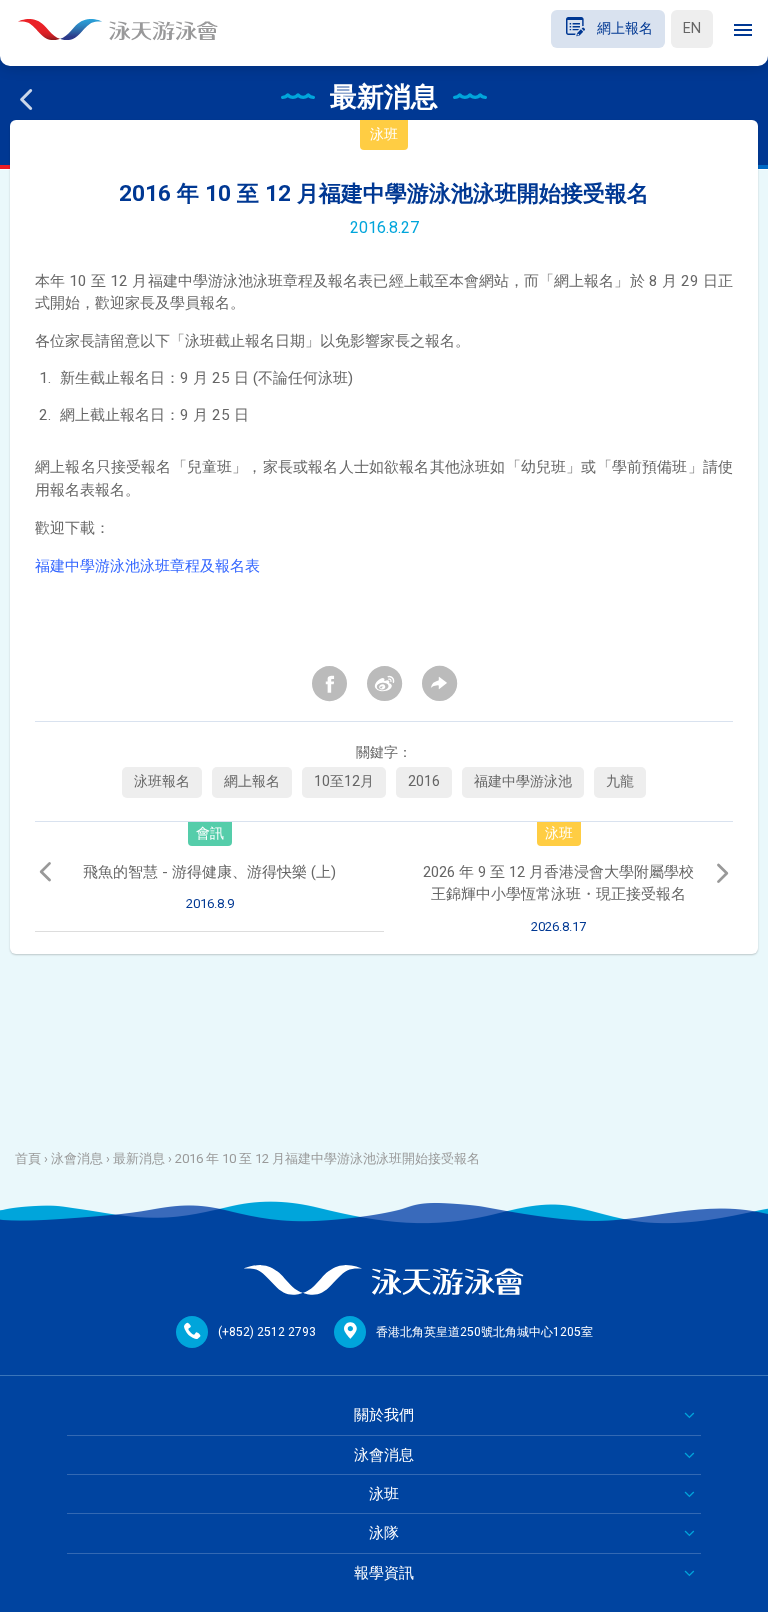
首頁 (28, 1158)
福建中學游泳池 (523, 781)
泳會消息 (77, 1158)
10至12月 (344, 781)
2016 (424, 781)
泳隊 (384, 1533)
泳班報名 (162, 781)
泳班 (384, 1494)
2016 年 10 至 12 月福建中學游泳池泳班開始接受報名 (327, 1158)
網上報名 (252, 781)
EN (692, 28)
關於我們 (384, 1415)
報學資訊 (384, 1573)
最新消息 (139, 1158)
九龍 (620, 781)
